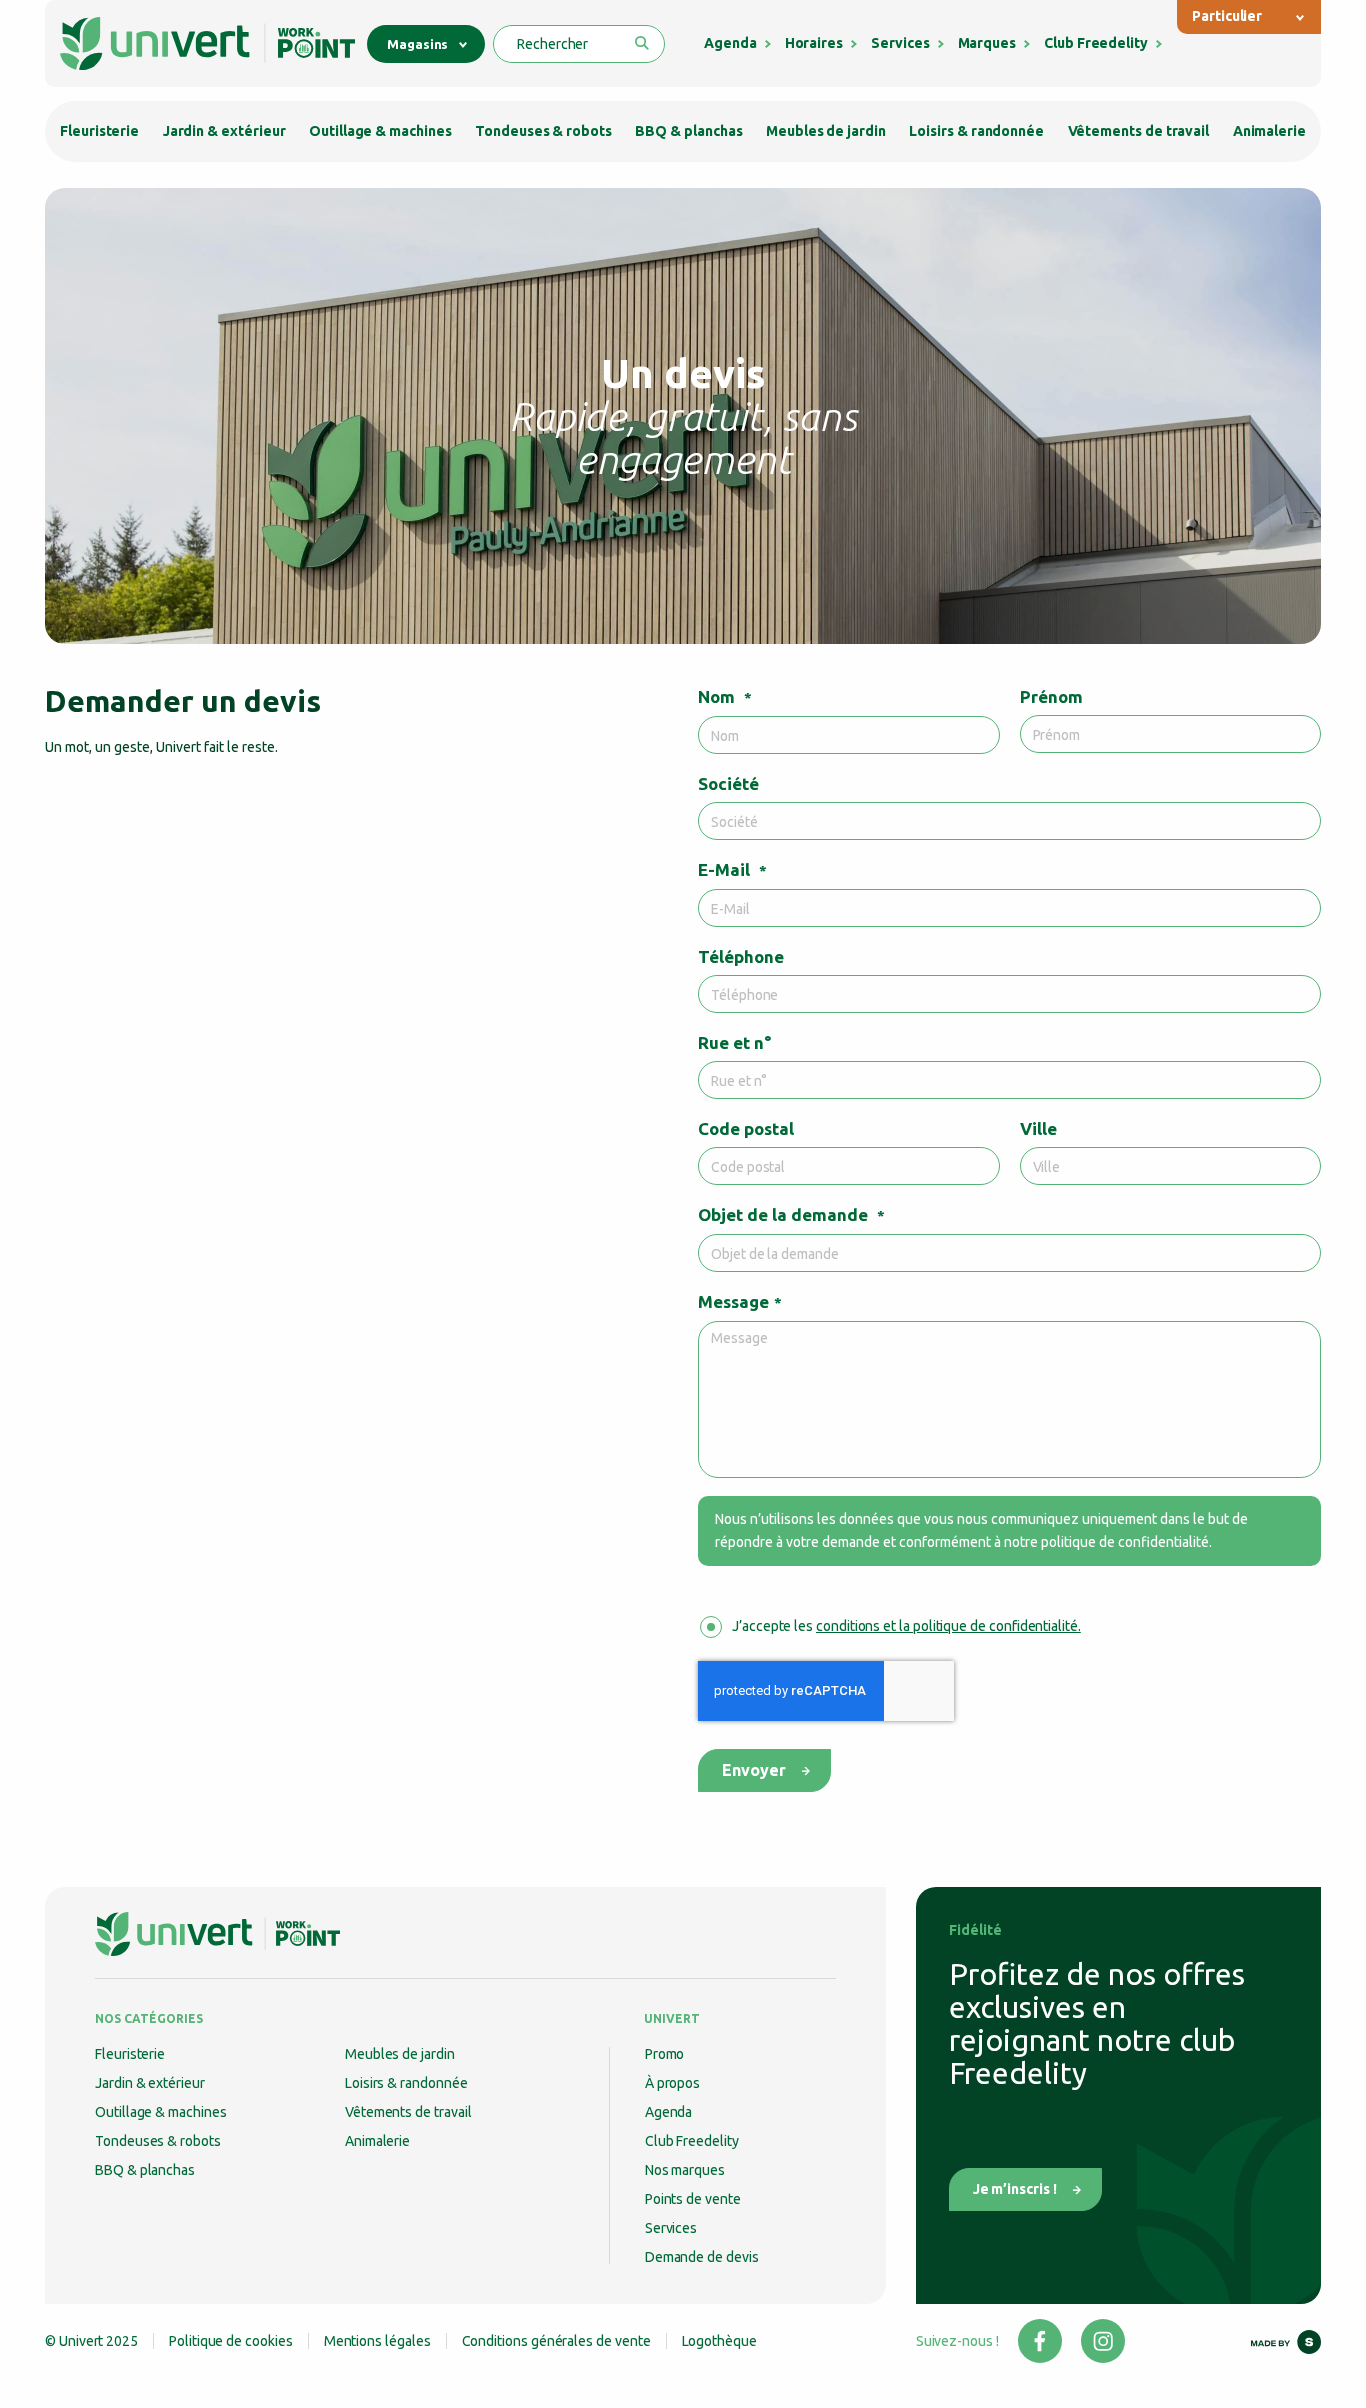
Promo (665, 2054)
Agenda (730, 43)
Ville (1038, 1128)
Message (740, 1301)
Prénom (1051, 696)
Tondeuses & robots (543, 131)
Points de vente (693, 2199)
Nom (725, 696)
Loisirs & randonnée (976, 131)
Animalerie (1269, 131)
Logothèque (719, 2341)
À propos (672, 2083)
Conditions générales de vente (556, 2341)
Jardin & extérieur (224, 131)
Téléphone (741, 956)
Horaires (814, 43)
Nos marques (685, 2170)
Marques (987, 43)
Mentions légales (377, 2341)
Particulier (1227, 16)
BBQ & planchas (688, 131)
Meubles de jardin (826, 131)
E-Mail (732, 869)
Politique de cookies (231, 2341)
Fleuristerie (99, 131)
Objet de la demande (791, 1214)
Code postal (746, 1128)
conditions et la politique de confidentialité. (948, 1626)
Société (728, 783)
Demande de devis (702, 2257)
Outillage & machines (380, 131)
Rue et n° (734, 1042)
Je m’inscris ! (1015, 2189)
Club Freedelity (1096, 43)
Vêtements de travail (1139, 131)
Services (900, 43)
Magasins (417, 44)
